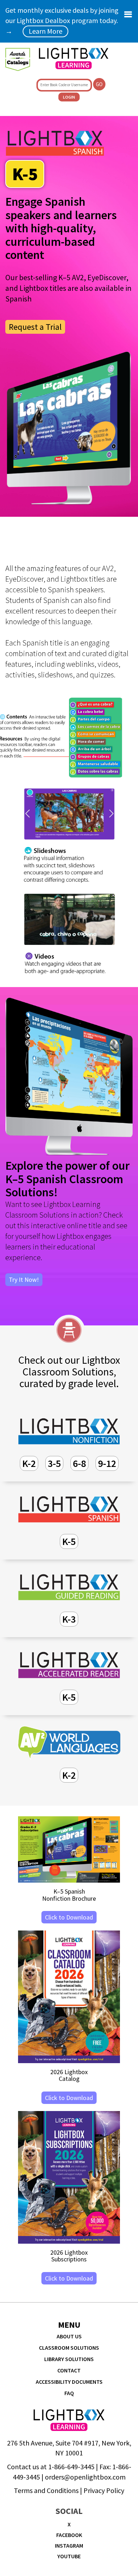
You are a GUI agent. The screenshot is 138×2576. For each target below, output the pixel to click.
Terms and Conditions (46, 2490)
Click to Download (69, 1917)
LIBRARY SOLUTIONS (69, 2359)
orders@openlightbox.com (85, 2477)
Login (69, 97)
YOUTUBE (69, 2556)
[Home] (73, 59)
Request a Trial (35, 327)
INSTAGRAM (69, 2545)
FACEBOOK (69, 2535)
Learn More (45, 31)
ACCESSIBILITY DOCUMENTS (69, 2382)
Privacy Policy (104, 2490)
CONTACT (69, 2370)
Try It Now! (24, 1279)
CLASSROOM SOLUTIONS (69, 2348)
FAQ (69, 2393)
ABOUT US (69, 2336)
